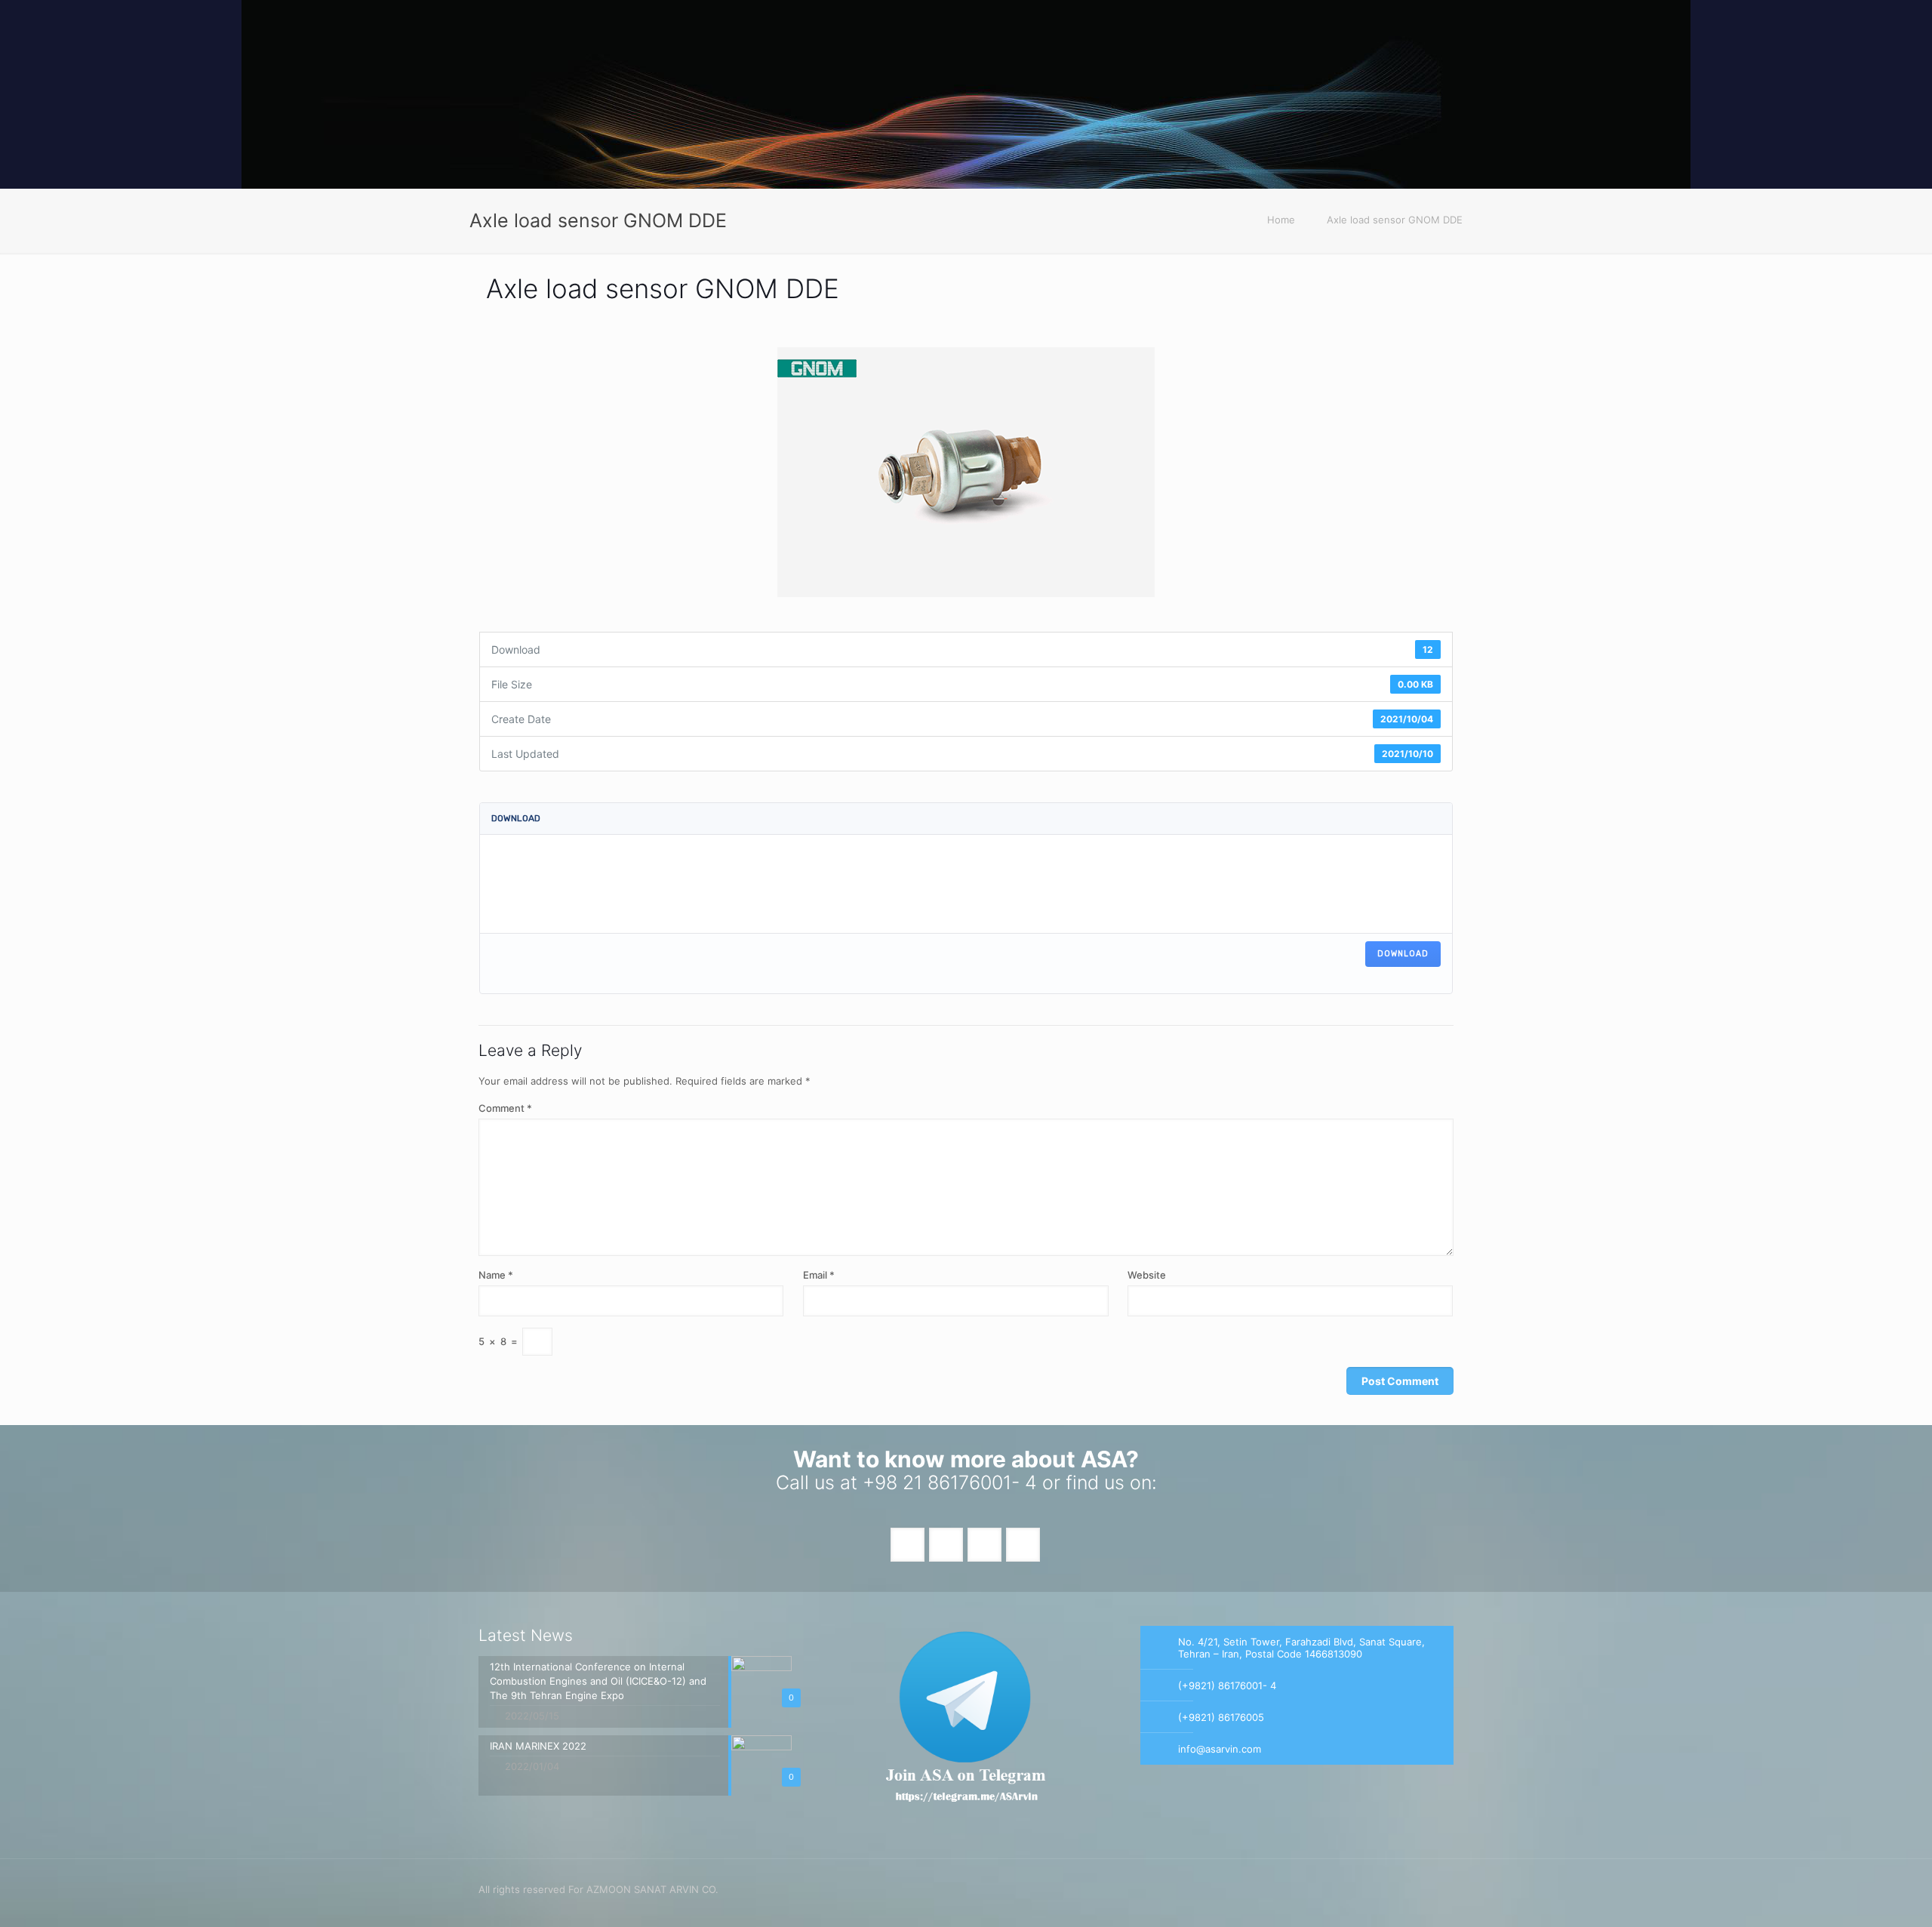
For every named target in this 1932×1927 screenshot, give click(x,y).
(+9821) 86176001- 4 (1227, 1685)
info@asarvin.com (1220, 1749)
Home (1281, 220)
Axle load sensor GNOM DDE (1395, 220)
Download (1403, 954)
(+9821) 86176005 (1221, 1717)
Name (496, 1275)
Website (1147, 1275)
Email (819, 1275)
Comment (505, 1108)
